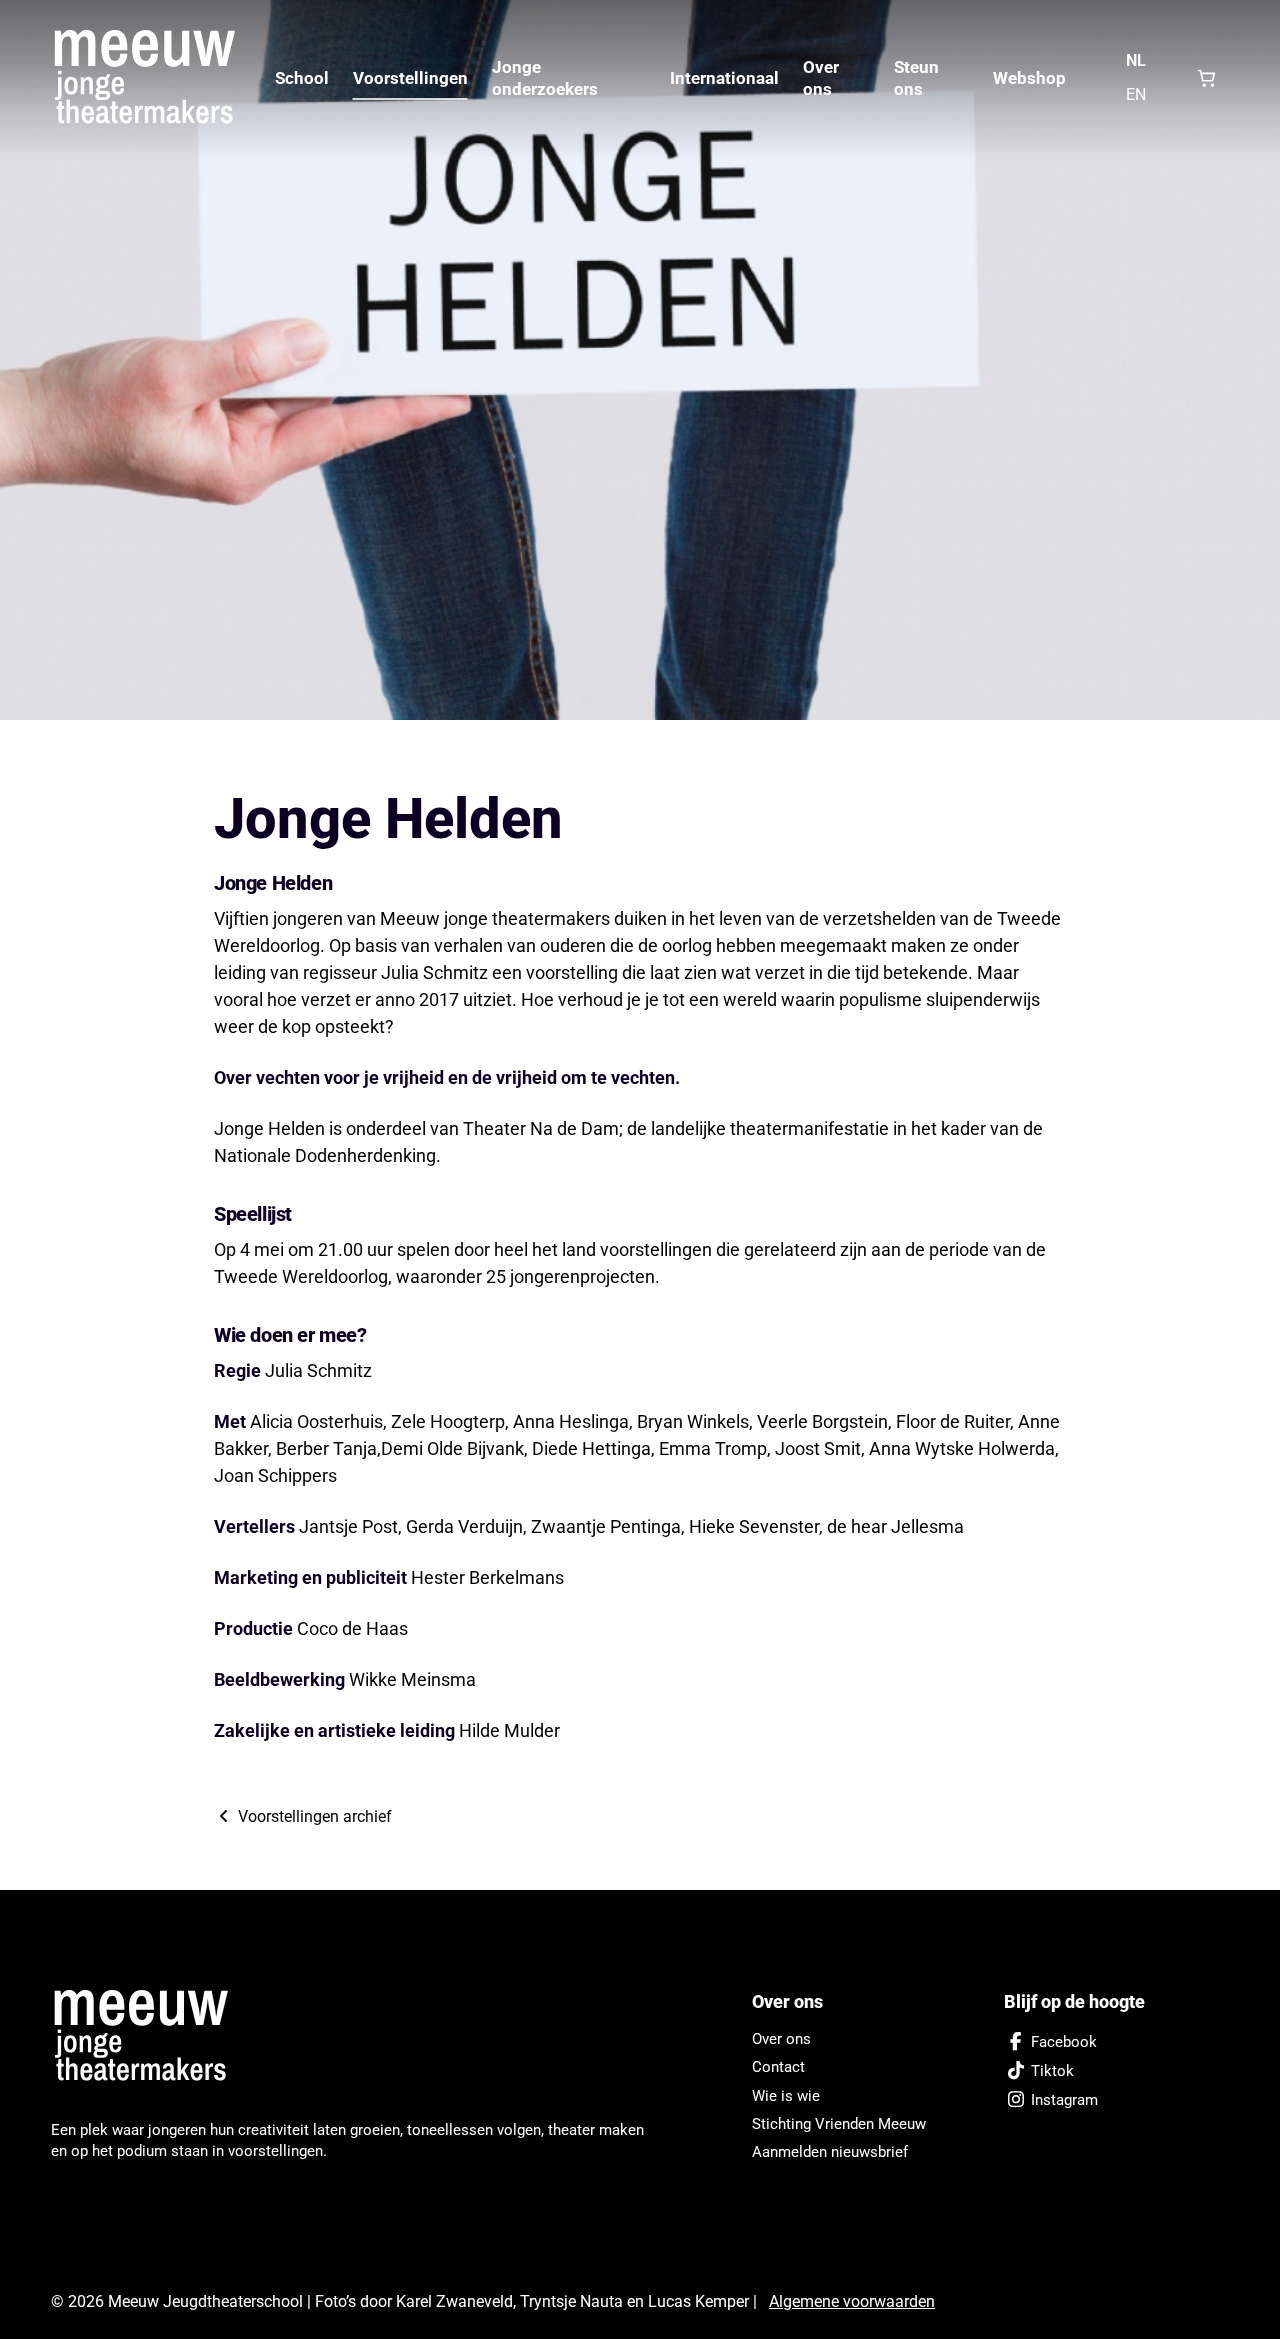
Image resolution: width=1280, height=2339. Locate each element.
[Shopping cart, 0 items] (1206, 78)
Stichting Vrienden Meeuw (839, 2124)
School (302, 78)
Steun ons (916, 78)
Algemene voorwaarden (852, 2301)
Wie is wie (786, 2096)
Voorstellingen (410, 78)
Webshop (1029, 78)
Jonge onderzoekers (545, 78)
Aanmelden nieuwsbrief (830, 2152)
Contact (778, 2067)
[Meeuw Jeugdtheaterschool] (151, 2036)
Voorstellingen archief (313, 1816)
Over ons (821, 78)
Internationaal (724, 78)
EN (1136, 94)
